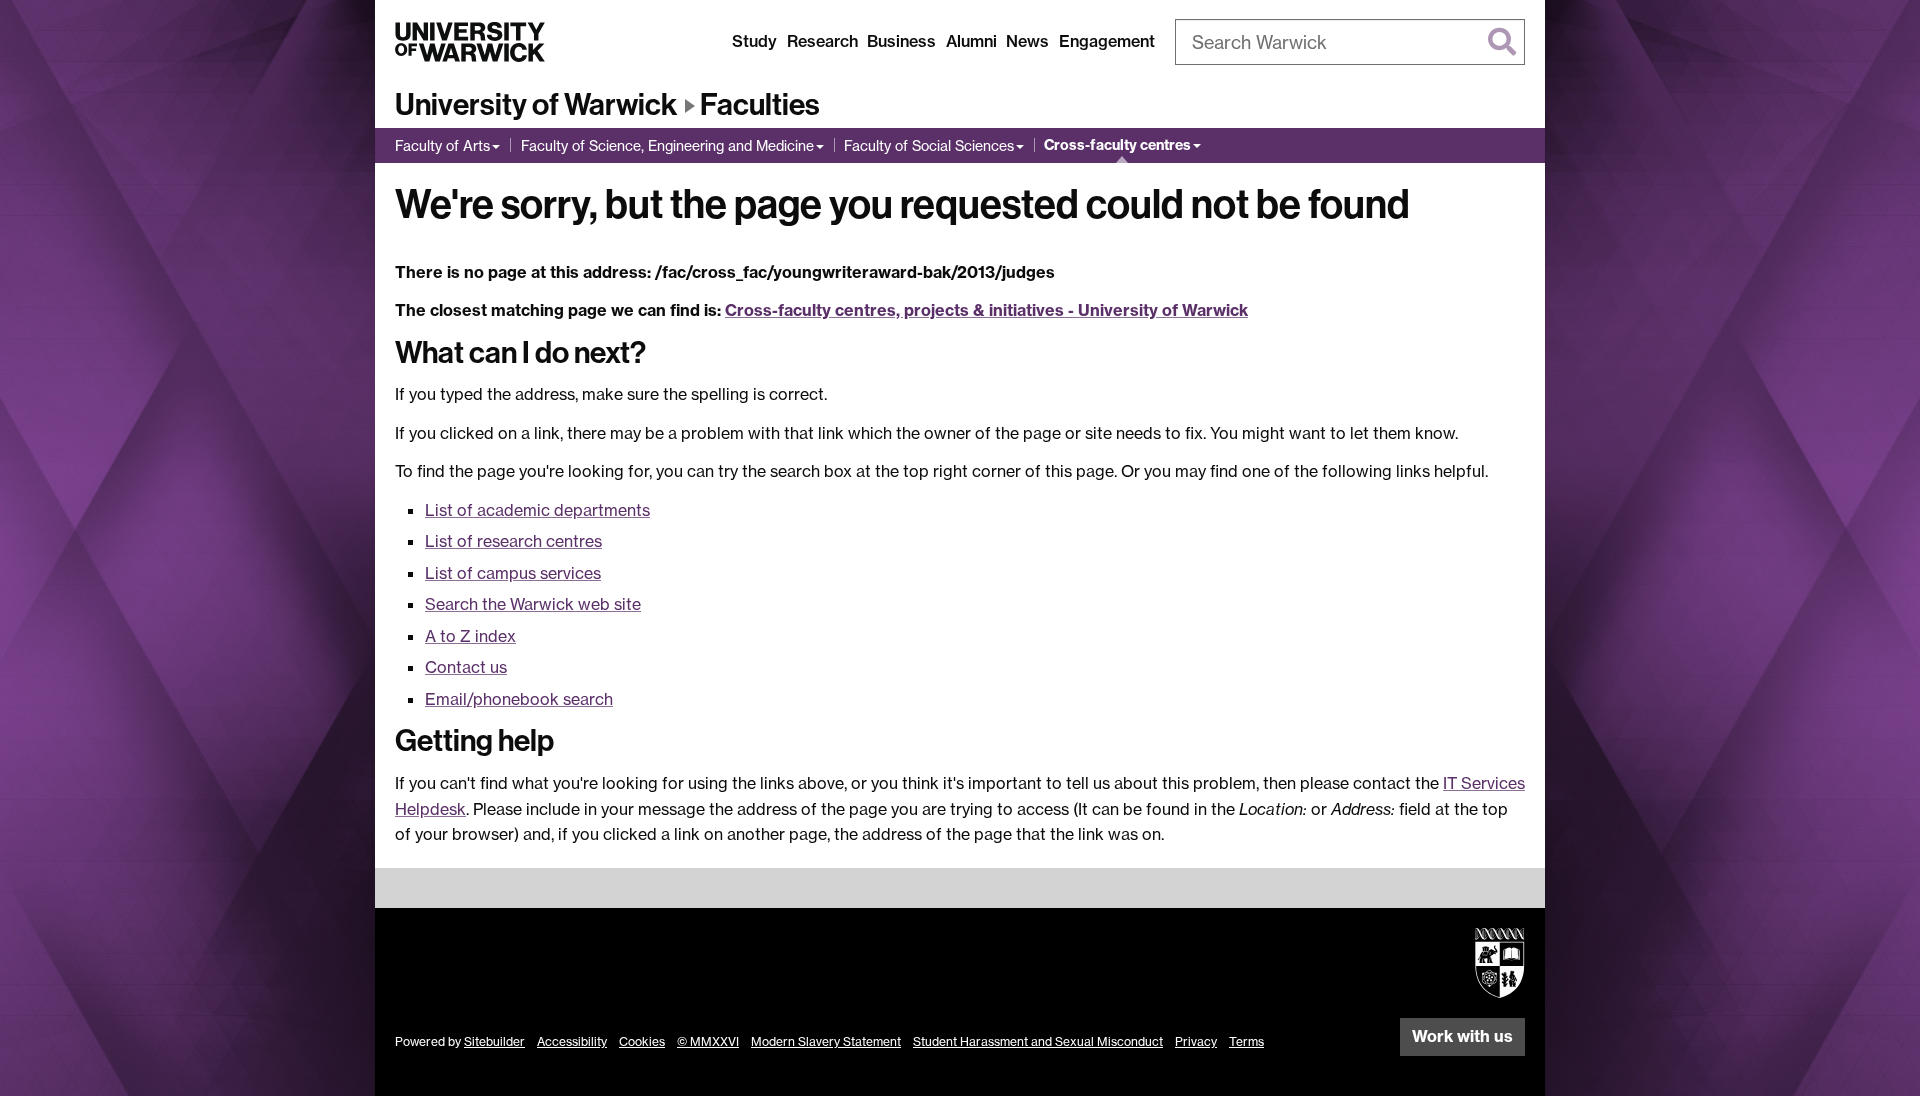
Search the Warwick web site (533, 604)
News (1027, 41)
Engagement (1107, 41)
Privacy (1196, 1041)
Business (901, 41)
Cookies (642, 1041)
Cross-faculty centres (1117, 145)
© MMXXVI (708, 1041)
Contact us (466, 667)
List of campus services (513, 573)
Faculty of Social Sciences (929, 145)
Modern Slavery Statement (826, 1041)
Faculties (760, 105)
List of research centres (513, 541)
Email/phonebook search (519, 699)
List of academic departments (537, 510)
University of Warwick (536, 105)
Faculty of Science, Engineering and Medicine (667, 145)
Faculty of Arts (442, 145)
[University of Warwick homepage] (470, 42)
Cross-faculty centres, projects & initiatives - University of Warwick (986, 310)
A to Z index (470, 636)
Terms (1246, 1041)
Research (822, 41)
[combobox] (1350, 42)
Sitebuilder (494, 1041)
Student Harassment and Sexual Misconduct (1038, 1041)
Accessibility (572, 1041)
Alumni (971, 41)
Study (754, 41)
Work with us (1462, 1036)
